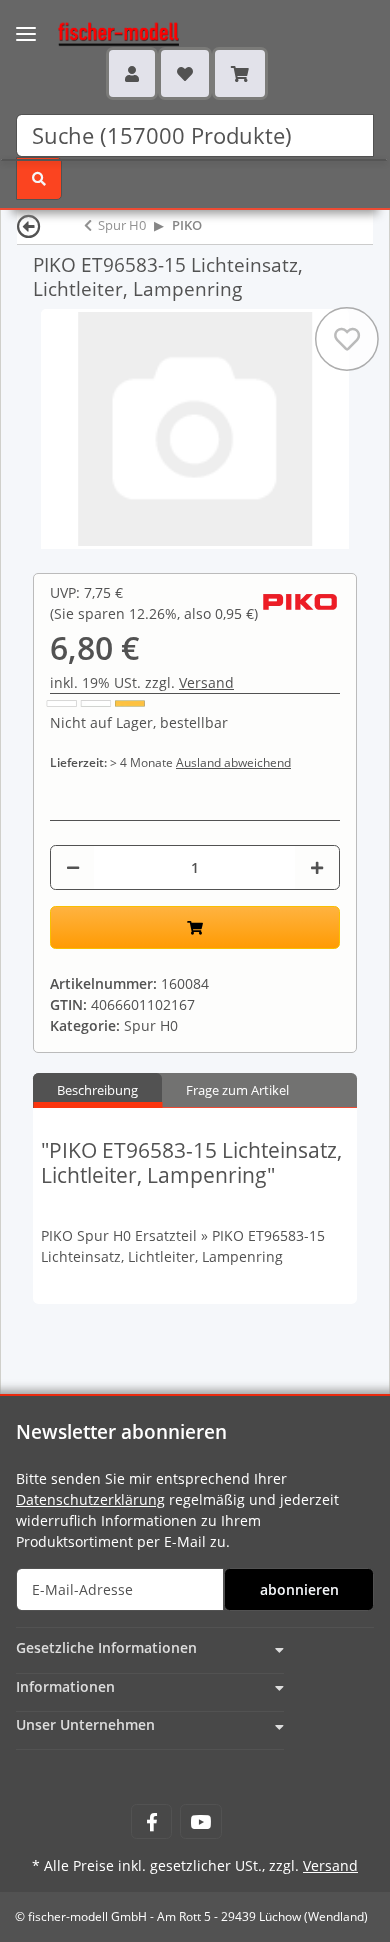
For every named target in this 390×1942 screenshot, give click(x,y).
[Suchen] (39, 178)
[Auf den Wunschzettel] (347, 339)
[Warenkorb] (240, 73)
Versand (206, 682)
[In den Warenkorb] (195, 927)
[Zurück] (29, 225)
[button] (132, 73)
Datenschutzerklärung (90, 1499)
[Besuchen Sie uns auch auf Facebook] (151, 1821)
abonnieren (299, 1589)
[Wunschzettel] (185, 73)
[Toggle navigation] (26, 21)
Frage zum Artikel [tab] (237, 1090)
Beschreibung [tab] (97, 1090)
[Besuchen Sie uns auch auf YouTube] (200, 1821)
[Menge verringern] (73, 867)
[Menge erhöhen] (317, 867)
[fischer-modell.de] (99, 32)
